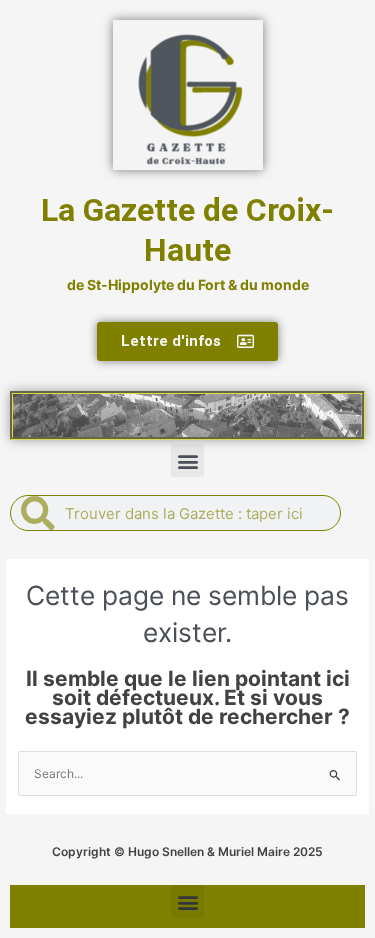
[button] (187, 460)
